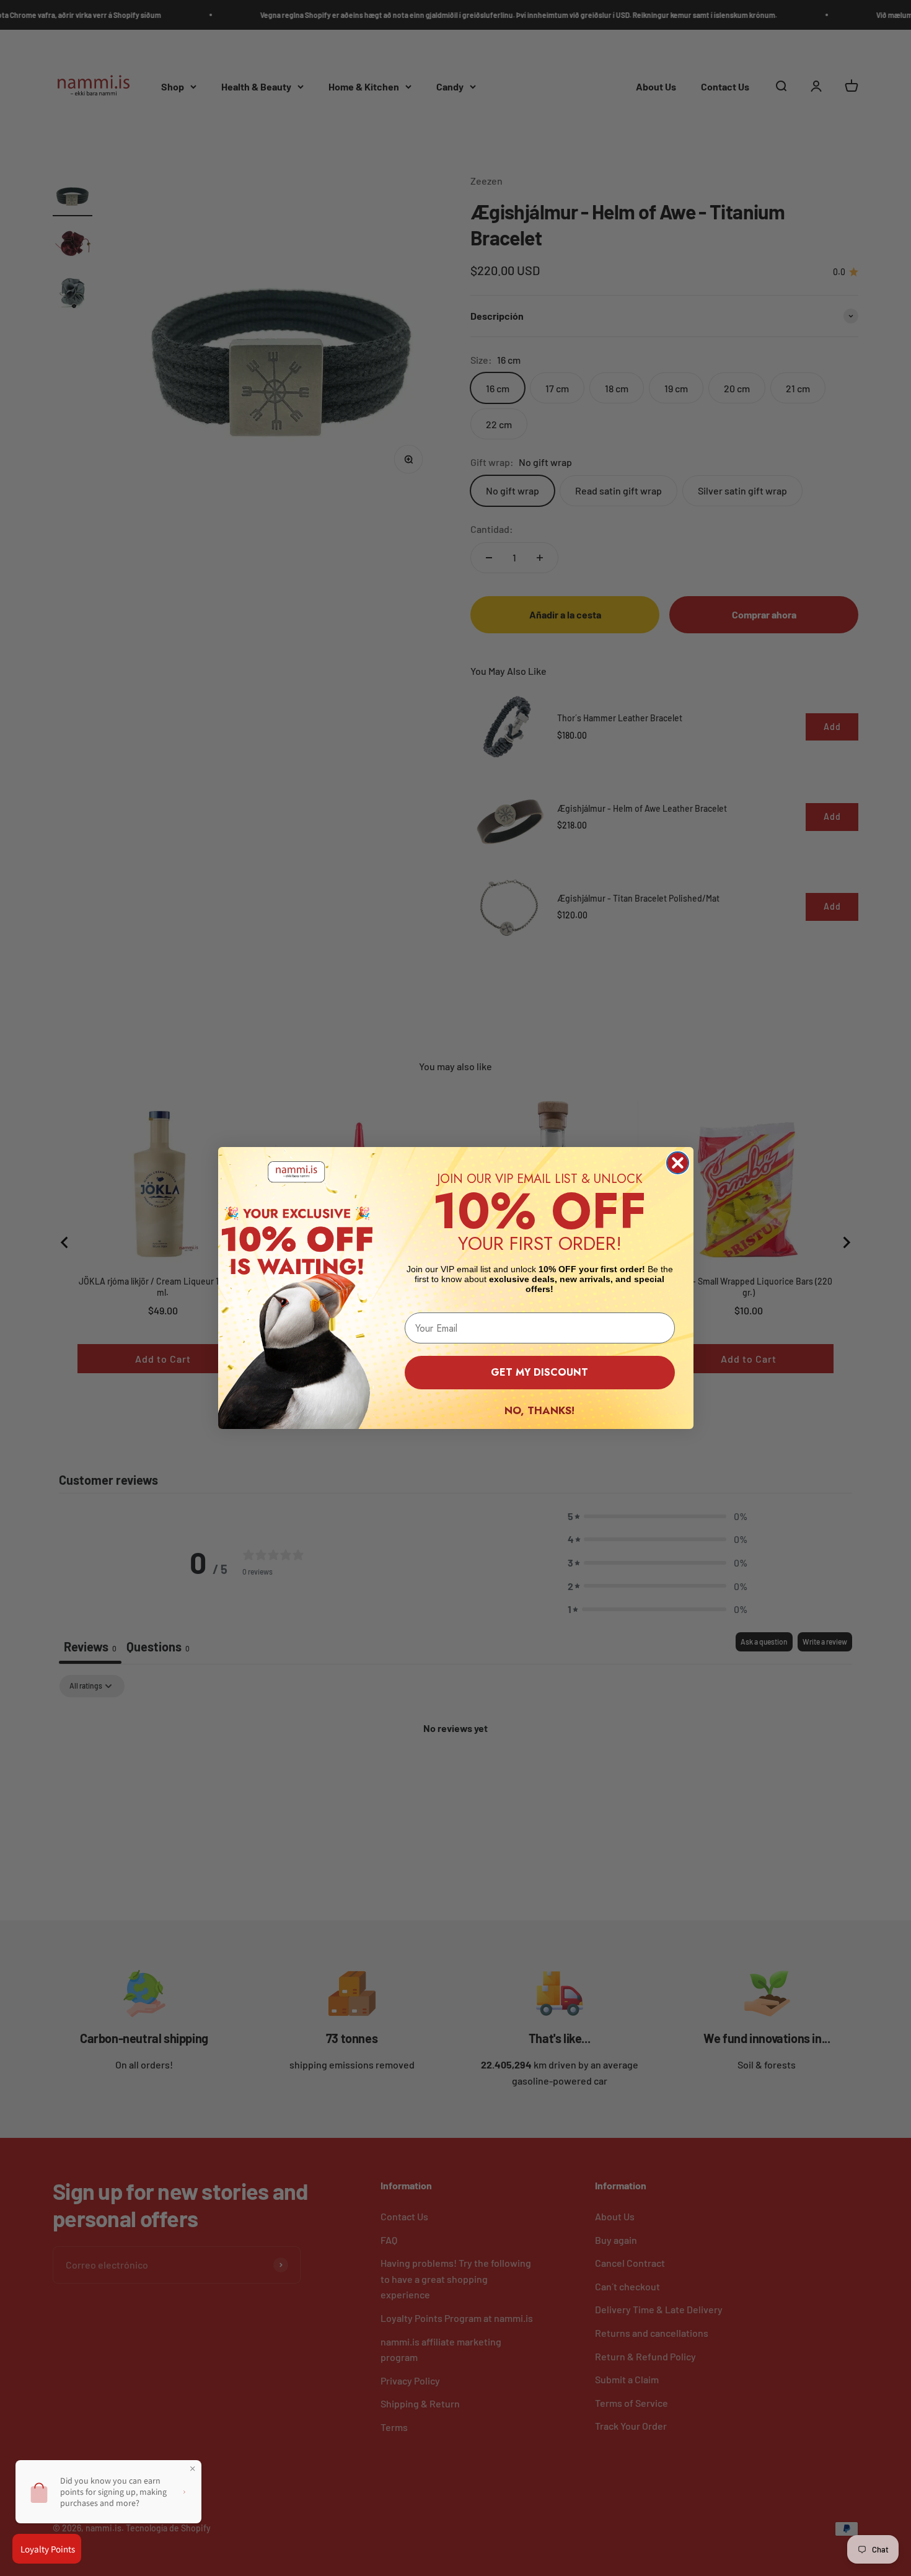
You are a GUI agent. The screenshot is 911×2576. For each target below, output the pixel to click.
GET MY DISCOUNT (539, 1372)
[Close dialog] (678, 1163)
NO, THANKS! (539, 1410)
